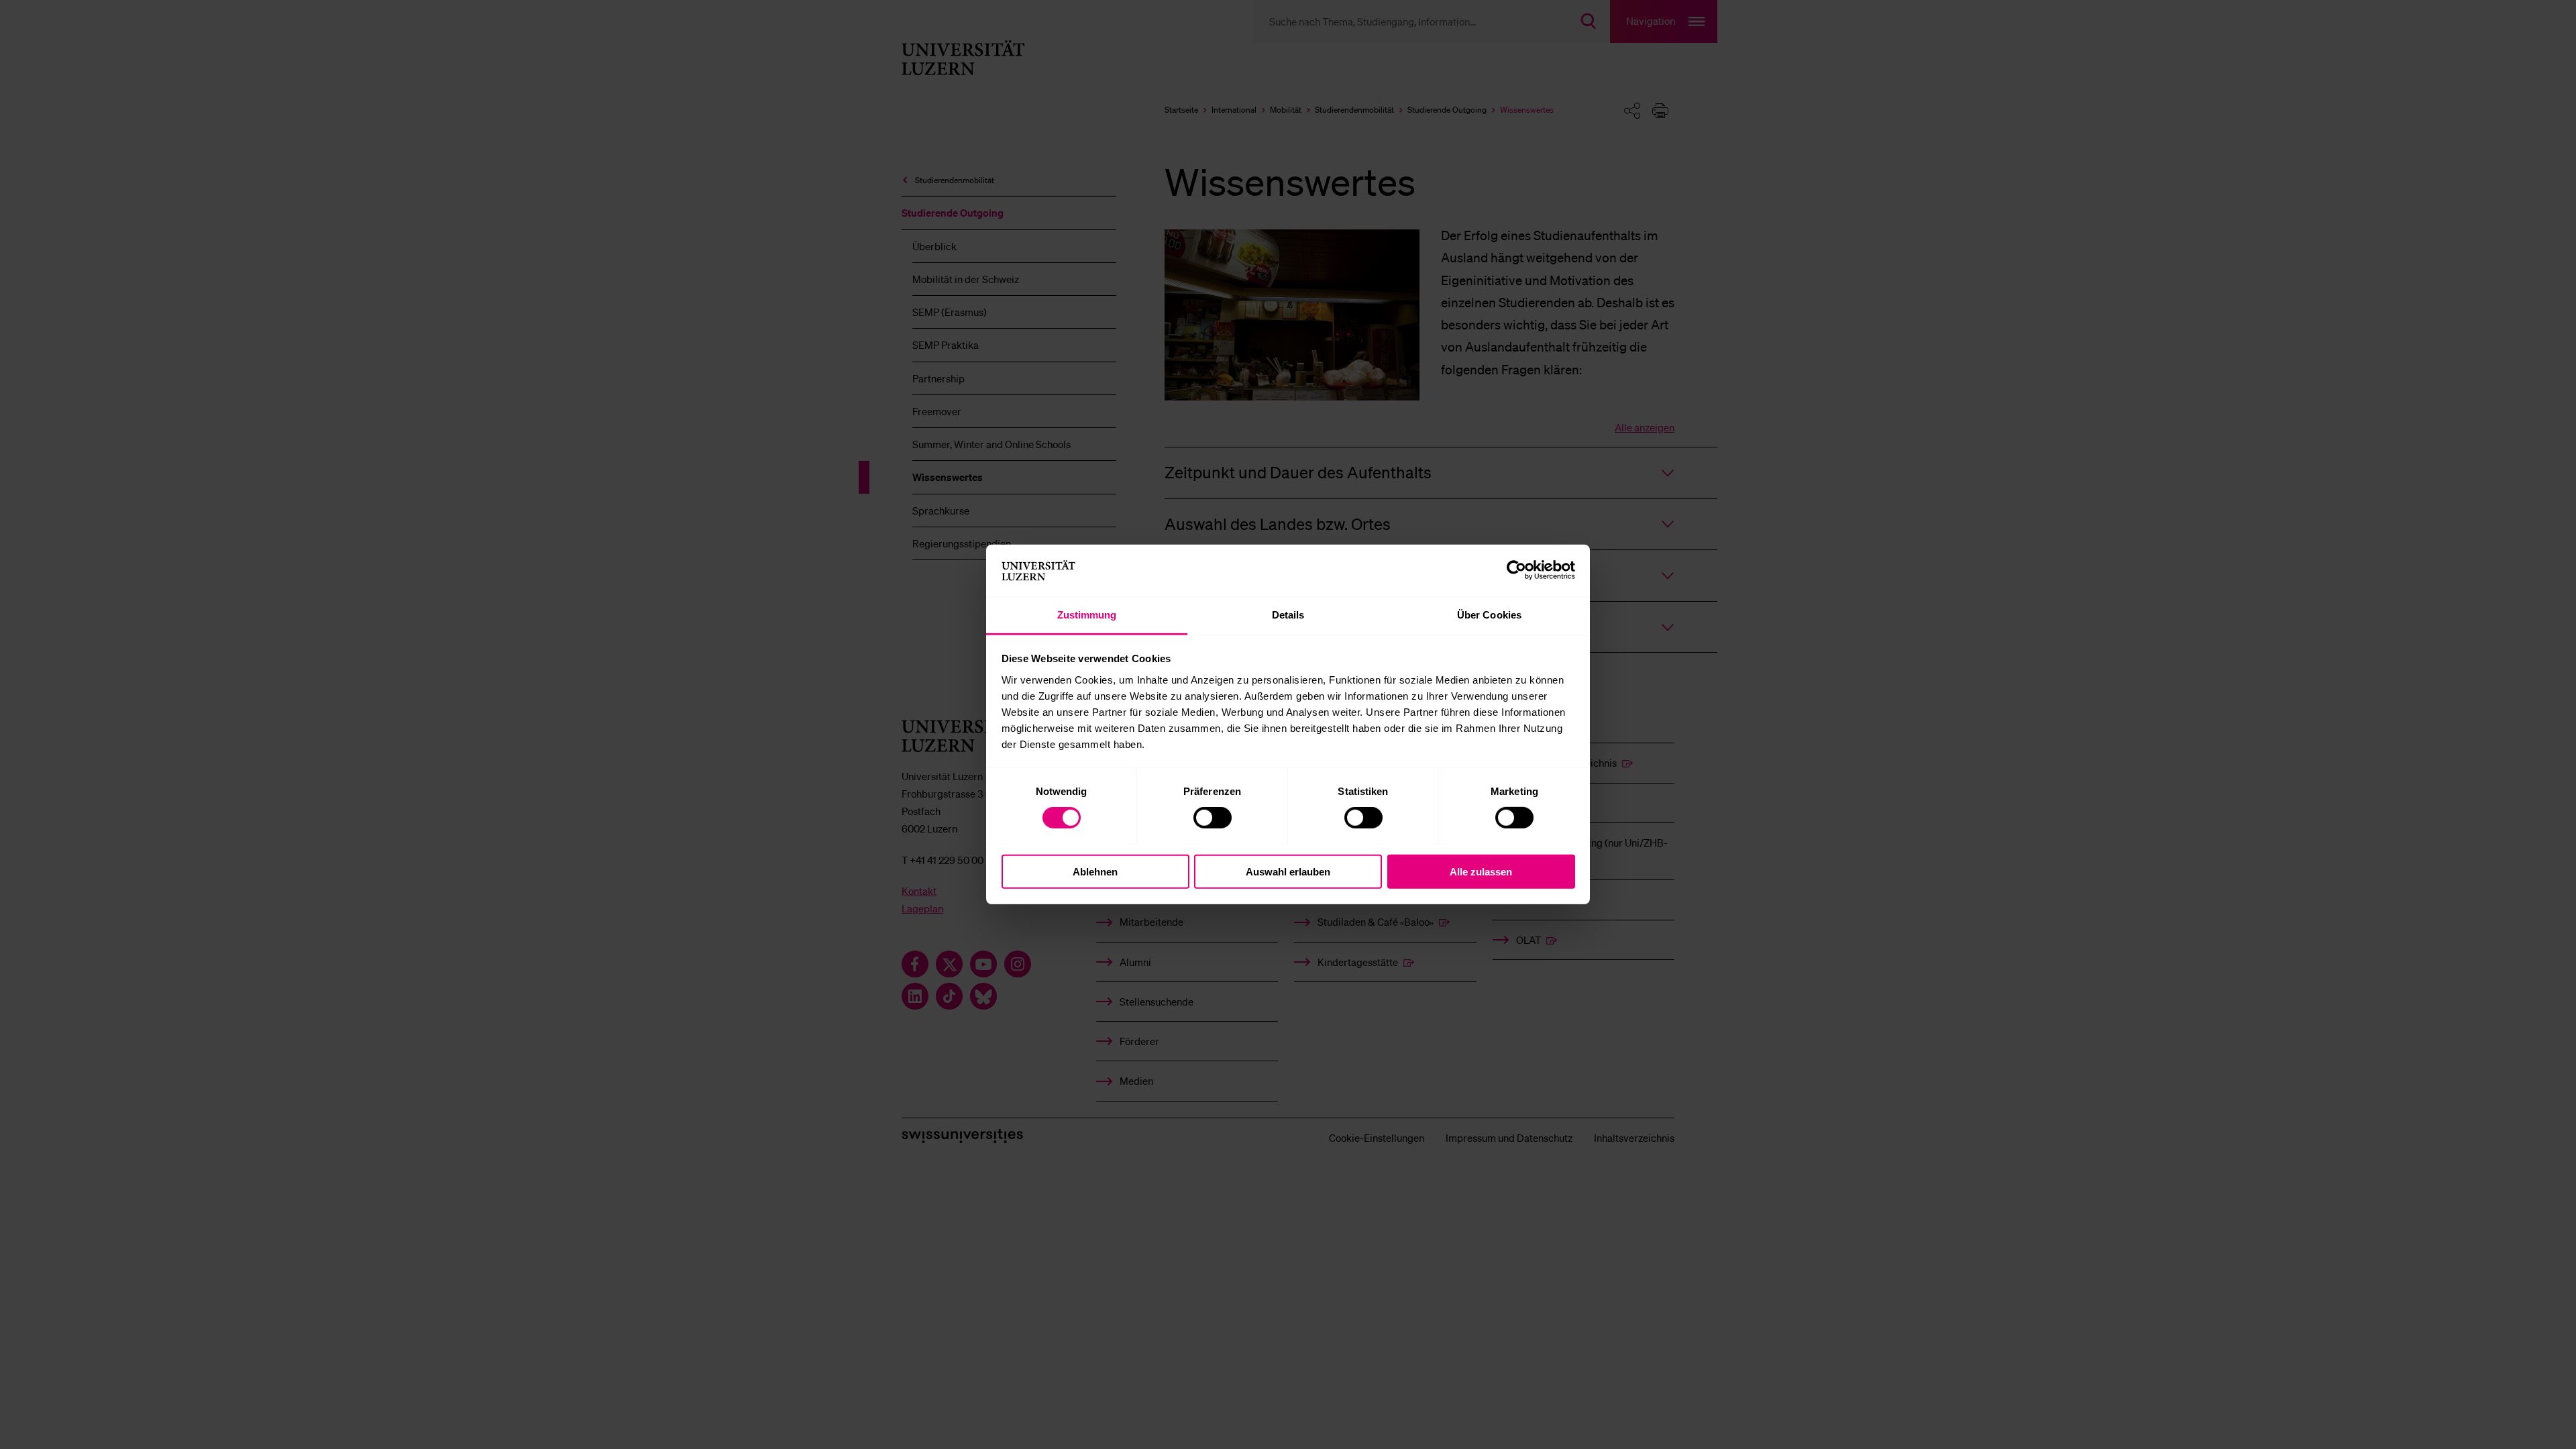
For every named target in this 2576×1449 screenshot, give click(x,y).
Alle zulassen (1481, 871)
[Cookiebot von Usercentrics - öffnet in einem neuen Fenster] (1516, 570)
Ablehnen (1095, 871)
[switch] (1213, 818)
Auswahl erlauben (1288, 871)
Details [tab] (1288, 615)
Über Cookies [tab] (1489, 615)
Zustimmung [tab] (1087, 615)
